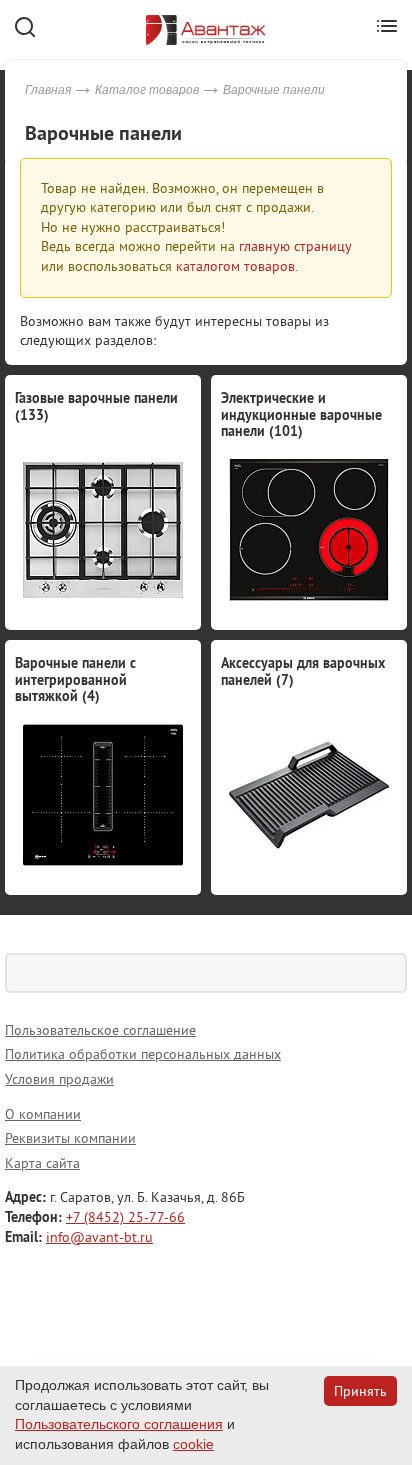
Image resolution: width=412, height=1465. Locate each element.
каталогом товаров (235, 266)
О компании (43, 1114)
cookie (193, 1444)
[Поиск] (387, 973)
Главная (48, 90)
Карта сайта (42, 1163)
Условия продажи (59, 1079)
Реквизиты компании (70, 1138)
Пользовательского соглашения (119, 1424)
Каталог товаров (147, 90)
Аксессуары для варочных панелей (303, 671)
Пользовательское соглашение (100, 1030)
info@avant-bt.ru (99, 1237)
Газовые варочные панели (96, 406)
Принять (360, 1391)
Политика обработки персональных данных (143, 1054)
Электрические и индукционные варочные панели (301, 415)
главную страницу (295, 246)
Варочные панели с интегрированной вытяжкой (75, 680)
